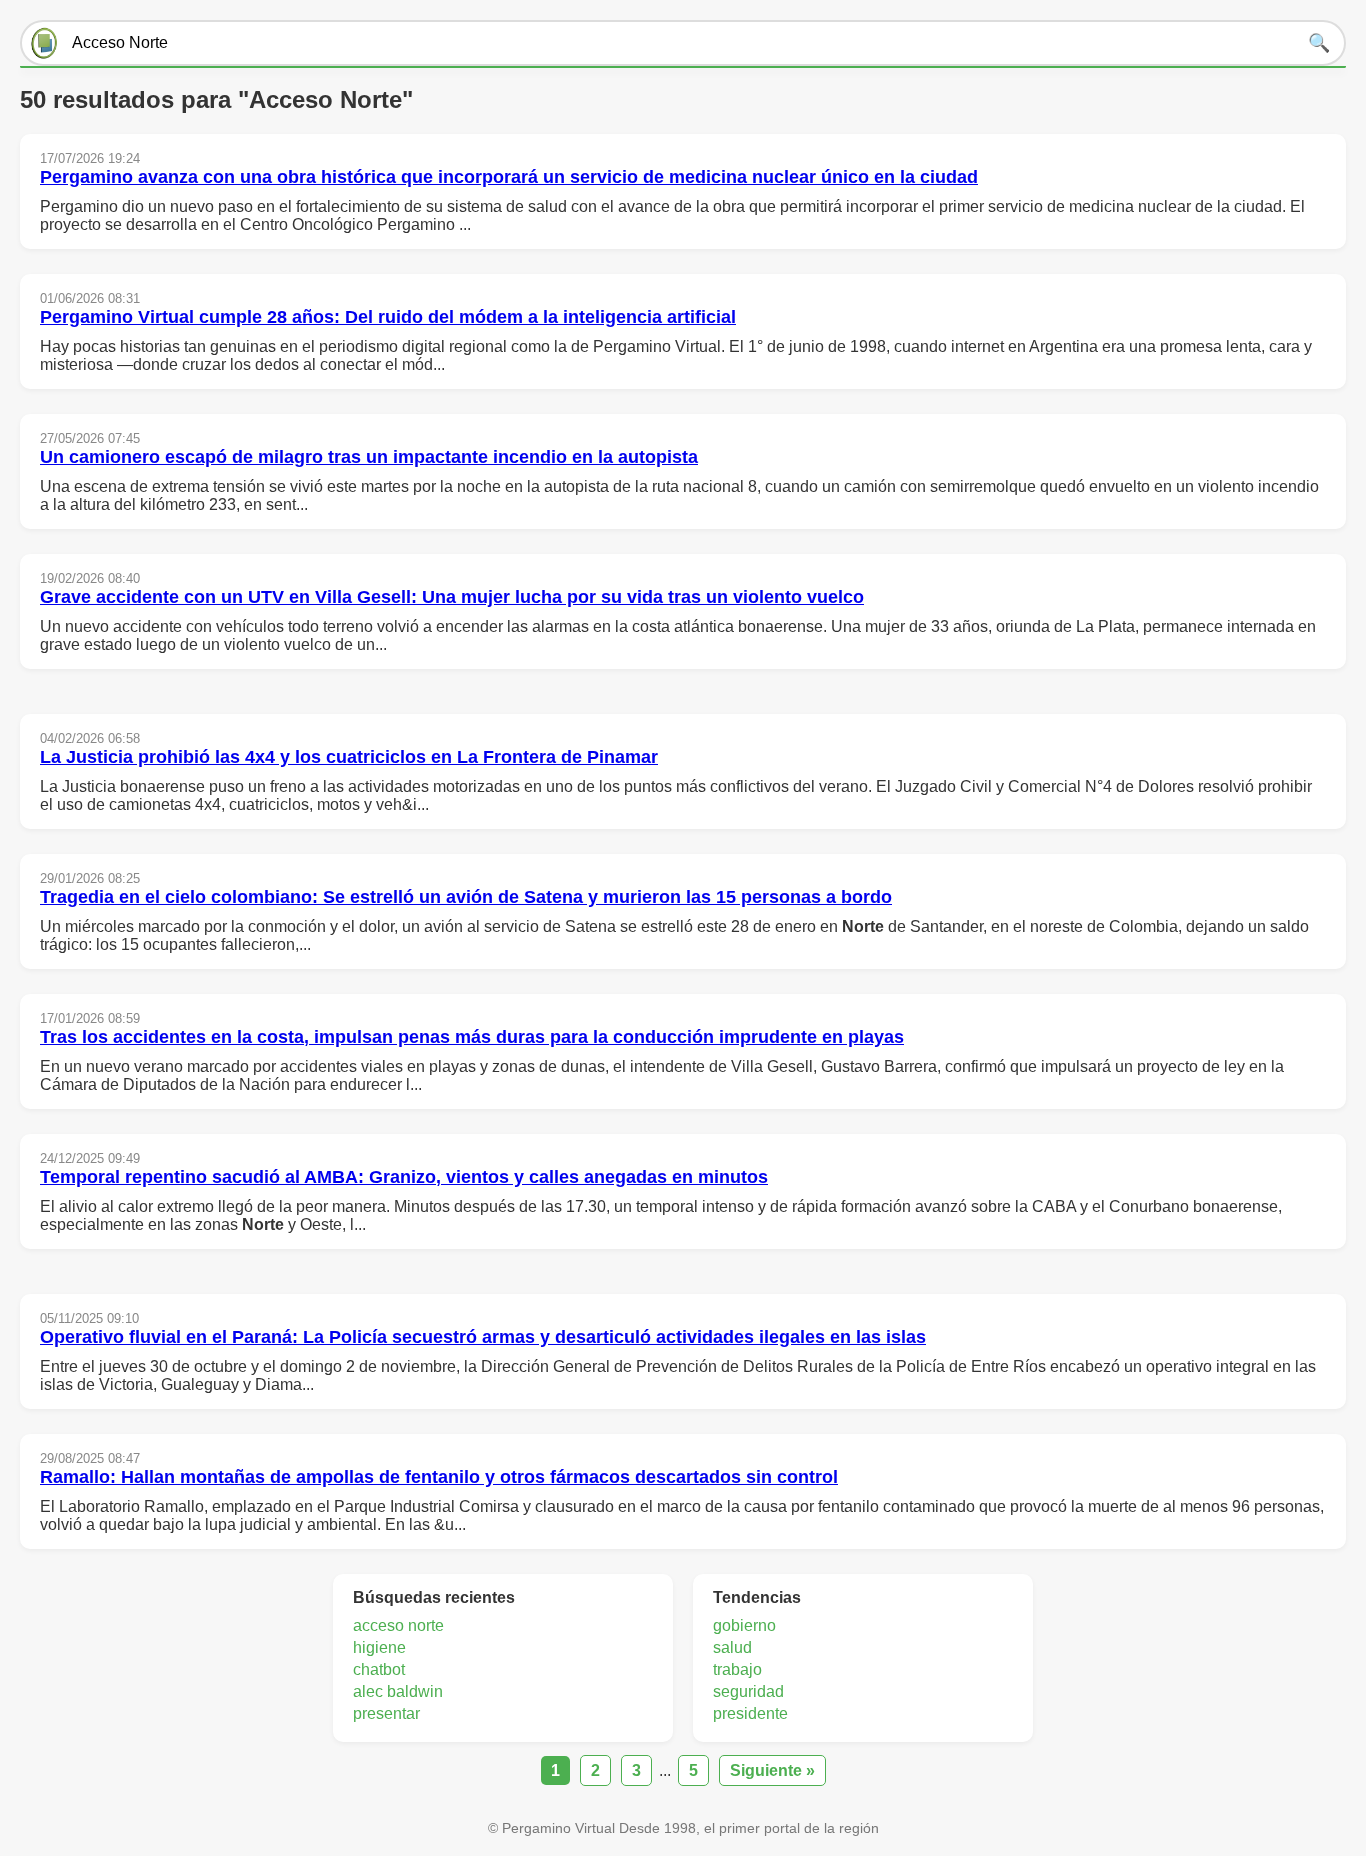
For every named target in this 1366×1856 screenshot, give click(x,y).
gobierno (744, 1625)
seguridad (748, 1691)
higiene (379, 1647)
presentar (386, 1713)
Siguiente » (772, 1770)
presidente (750, 1713)
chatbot (379, 1669)
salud (732, 1647)
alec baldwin (398, 1691)
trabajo (737, 1669)
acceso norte (398, 1625)
